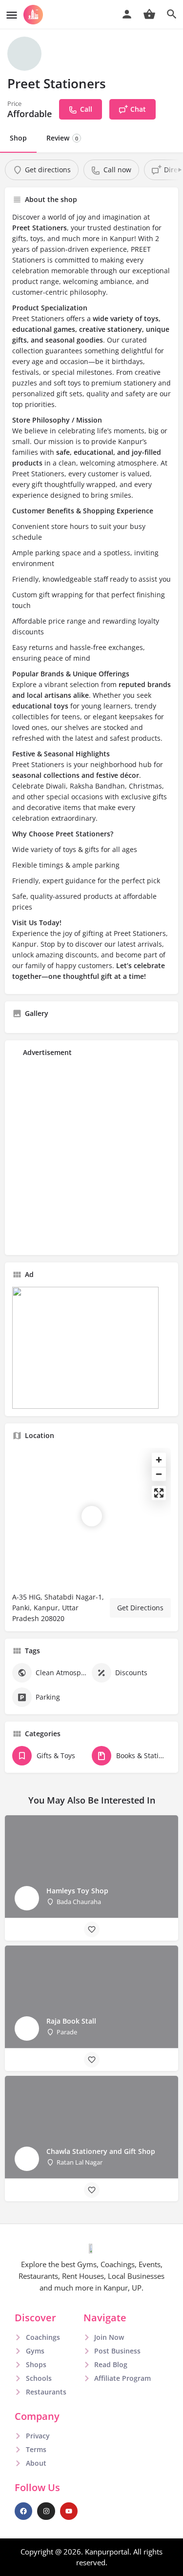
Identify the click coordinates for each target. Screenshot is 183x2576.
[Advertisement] (91, 1156)
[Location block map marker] (92, 1516)
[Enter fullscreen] (159, 1493)
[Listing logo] (24, 54)
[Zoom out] (159, 1474)
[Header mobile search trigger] (172, 14)
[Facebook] (23, 2511)
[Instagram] (46, 2511)
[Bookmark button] (92, 1929)
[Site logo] (34, 15)
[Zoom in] (159, 1460)
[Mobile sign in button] (127, 14)
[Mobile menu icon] (12, 15)
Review (62, 138)
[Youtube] (69, 2511)
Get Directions (140, 1608)
